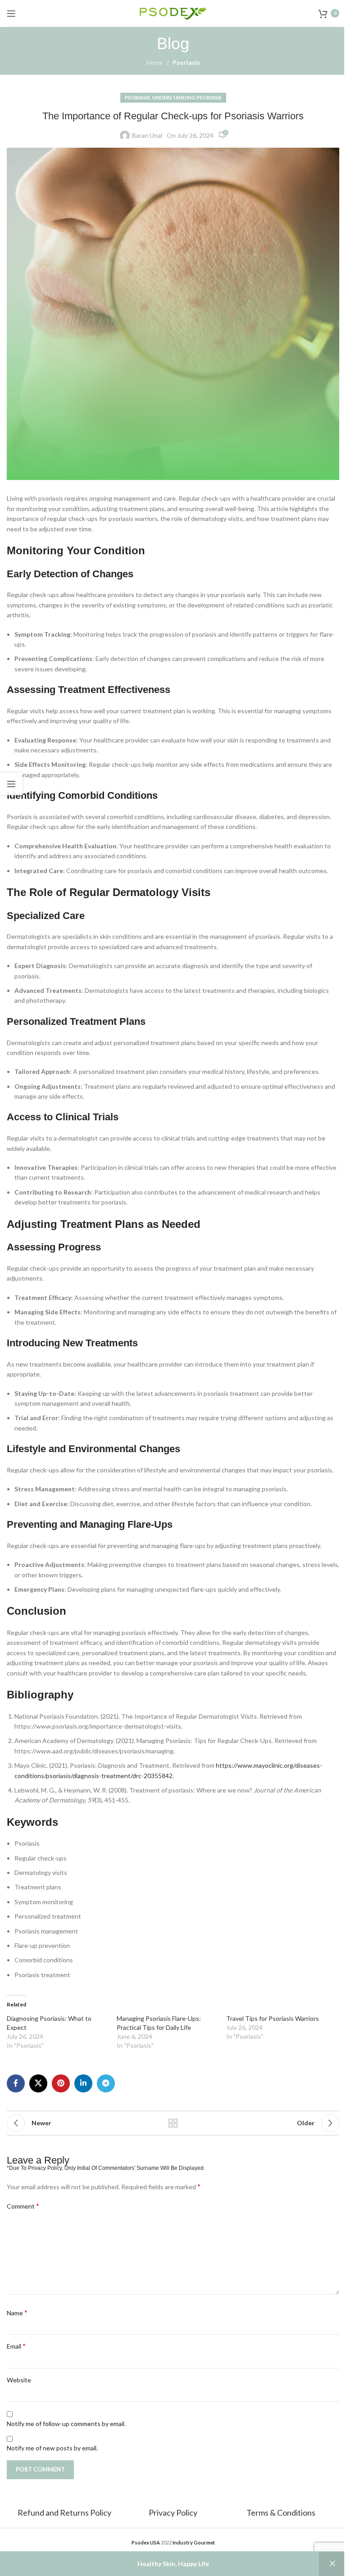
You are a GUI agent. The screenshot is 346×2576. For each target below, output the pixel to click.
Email (16, 2346)
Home (155, 62)
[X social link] (38, 2083)
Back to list (173, 2123)
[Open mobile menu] (11, 14)
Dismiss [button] (332, 2564)
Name (17, 2312)
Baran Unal (147, 135)
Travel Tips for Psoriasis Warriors (273, 2018)
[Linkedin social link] (83, 2083)
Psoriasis (186, 62)
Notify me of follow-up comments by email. (66, 2424)
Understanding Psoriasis (187, 97)
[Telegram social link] (106, 2083)
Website (19, 2380)
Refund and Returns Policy (65, 2513)
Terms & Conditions (281, 2513)
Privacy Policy (173, 2513)
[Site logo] (173, 12)
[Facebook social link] (16, 2083)
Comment (23, 2206)
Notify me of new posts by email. (52, 2448)
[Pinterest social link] (61, 2083)
